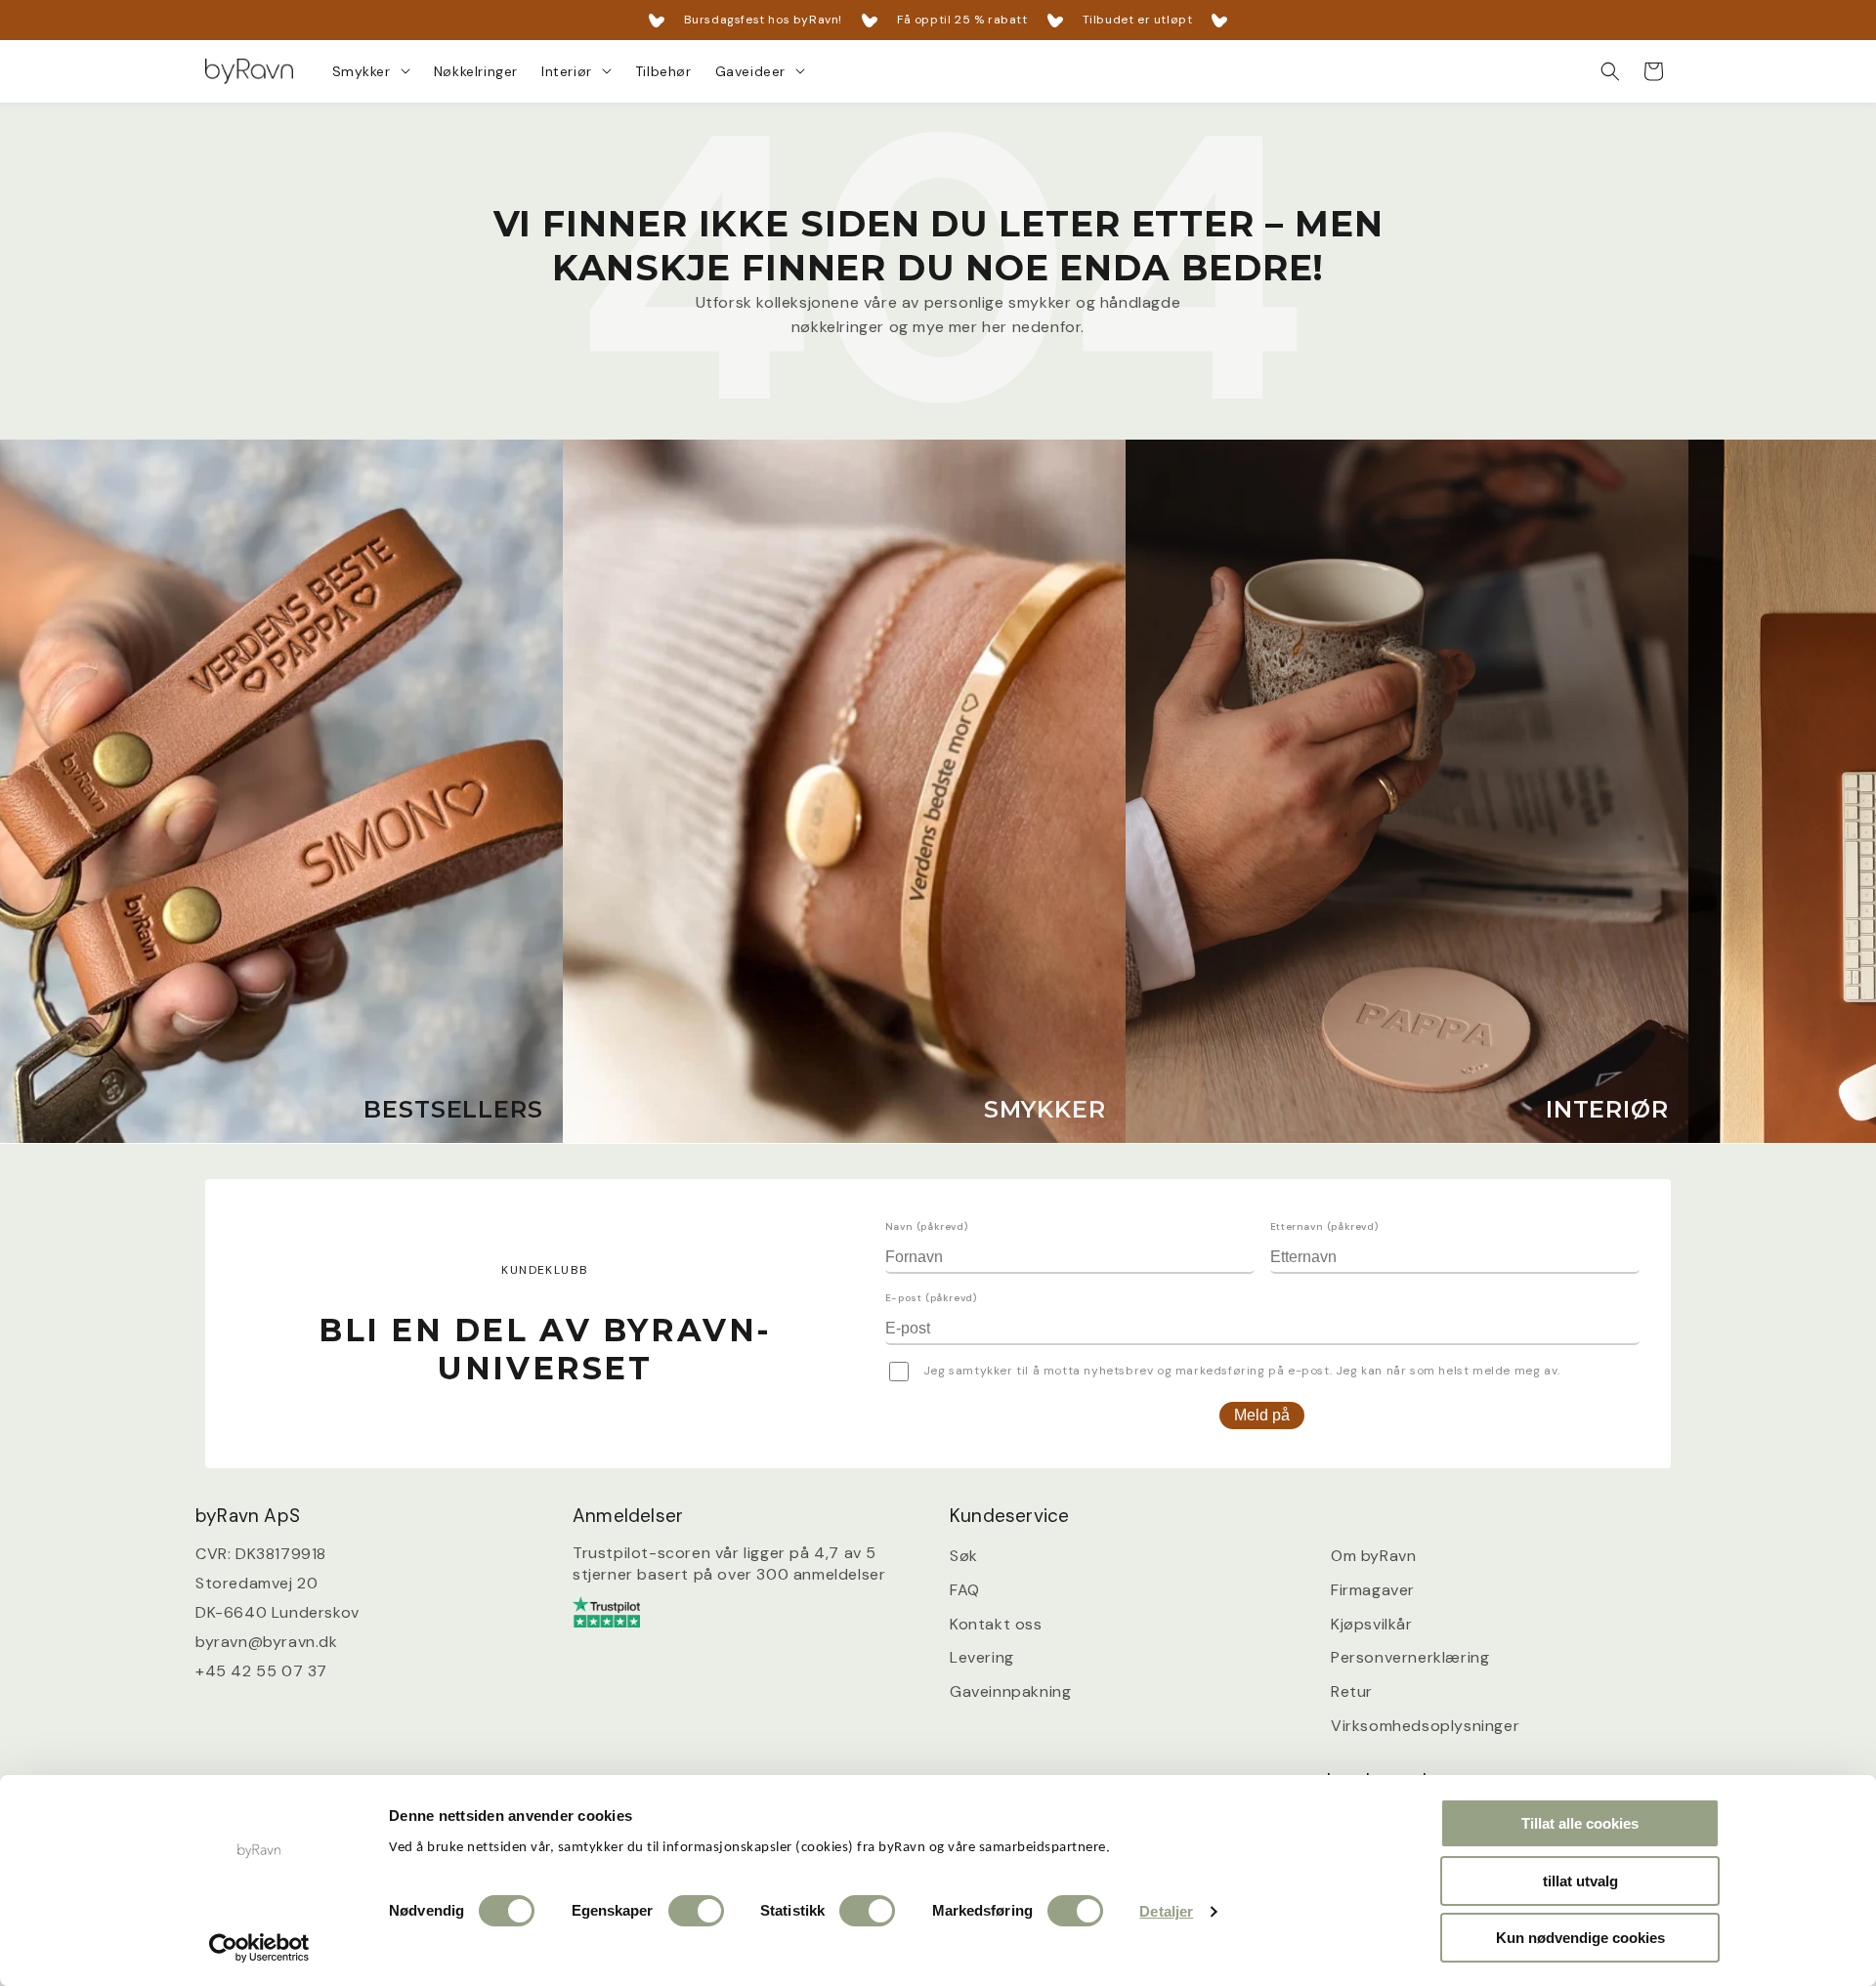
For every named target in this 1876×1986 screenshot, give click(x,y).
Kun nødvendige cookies (1580, 1938)
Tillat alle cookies (1580, 1823)
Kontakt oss (996, 1624)
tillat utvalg (1580, 1881)
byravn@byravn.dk (267, 1642)
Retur (1352, 1691)
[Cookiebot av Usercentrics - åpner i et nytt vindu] (259, 1948)
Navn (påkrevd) (926, 1226)
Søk (964, 1556)
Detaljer (1166, 1911)
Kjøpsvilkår (1372, 1624)
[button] (371, 71)
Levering (982, 1658)
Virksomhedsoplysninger (1425, 1726)
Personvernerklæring (1410, 1658)
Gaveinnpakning (1010, 1691)
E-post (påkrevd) (931, 1298)
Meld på (1262, 1415)
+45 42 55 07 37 (261, 1671)
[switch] (696, 1911)
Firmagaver (1373, 1590)
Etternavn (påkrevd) (1324, 1226)
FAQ (965, 1590)
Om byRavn (1373, 1556)
